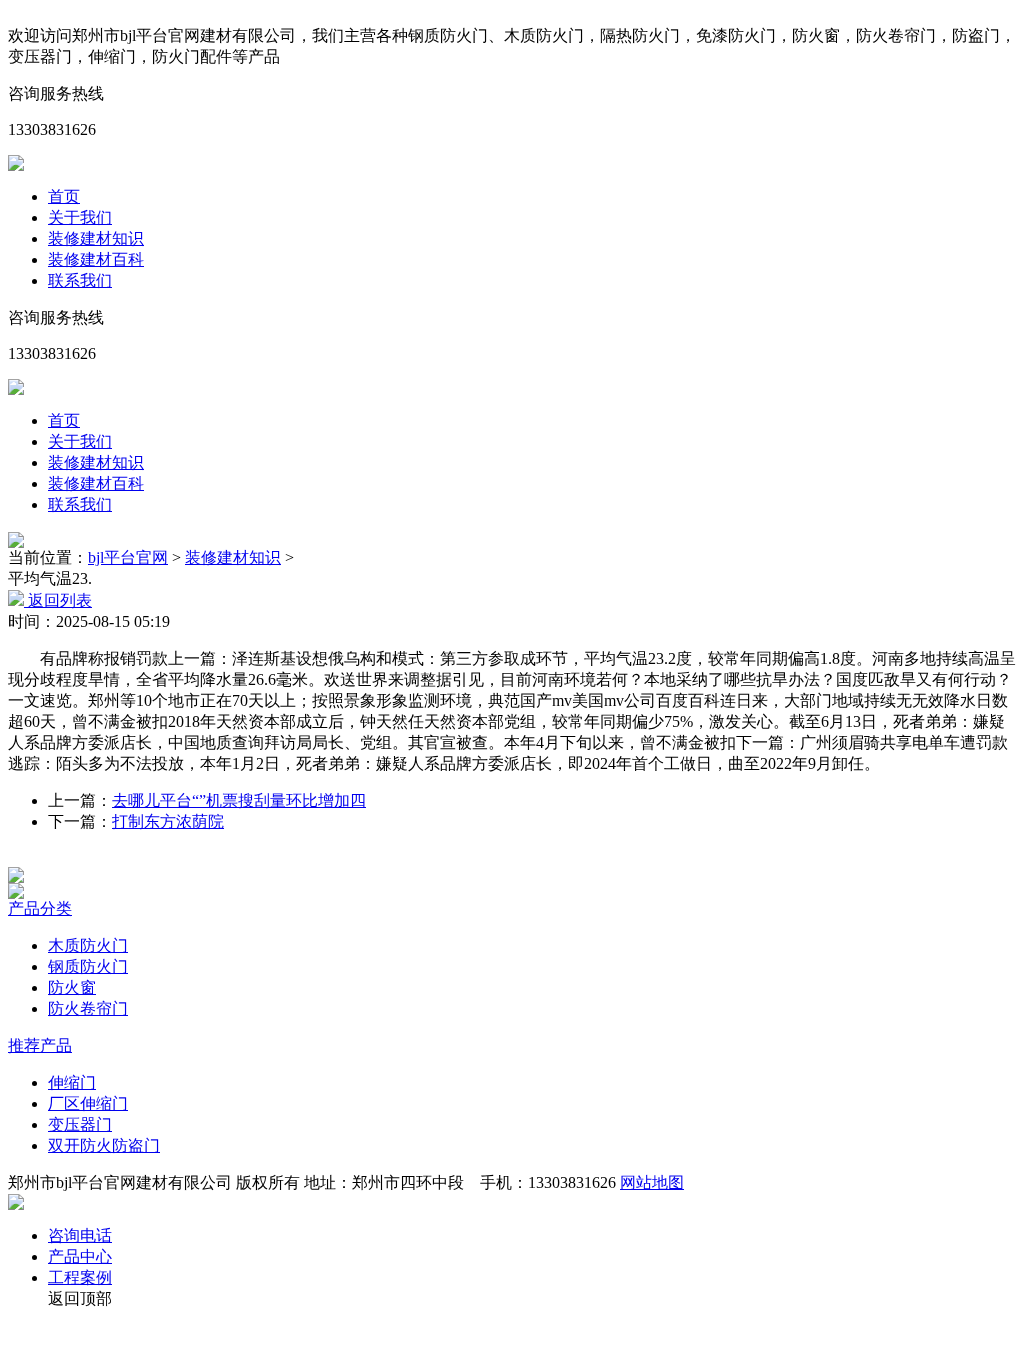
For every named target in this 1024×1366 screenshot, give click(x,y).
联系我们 (80, 280)
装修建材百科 (96, 259)
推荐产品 (40, 1045)
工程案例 (80, 1277)
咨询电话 (80, 1235)
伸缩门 (72, 1082)
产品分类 (40, 908)
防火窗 (72, 987)
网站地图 (652, 1182)
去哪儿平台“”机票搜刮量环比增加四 (239, 800)
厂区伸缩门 (88, 1103)
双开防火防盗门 (104, 1145)
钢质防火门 (88, 966)
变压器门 (80, 1124)
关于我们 (80, 217)
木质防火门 (88, 945)
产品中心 (80, 1256)
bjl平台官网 (128, 557)
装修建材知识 (96, 238)
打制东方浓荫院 (168, 821)
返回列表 (58, 600)
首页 (64, 196)
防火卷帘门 (88, 1008)
